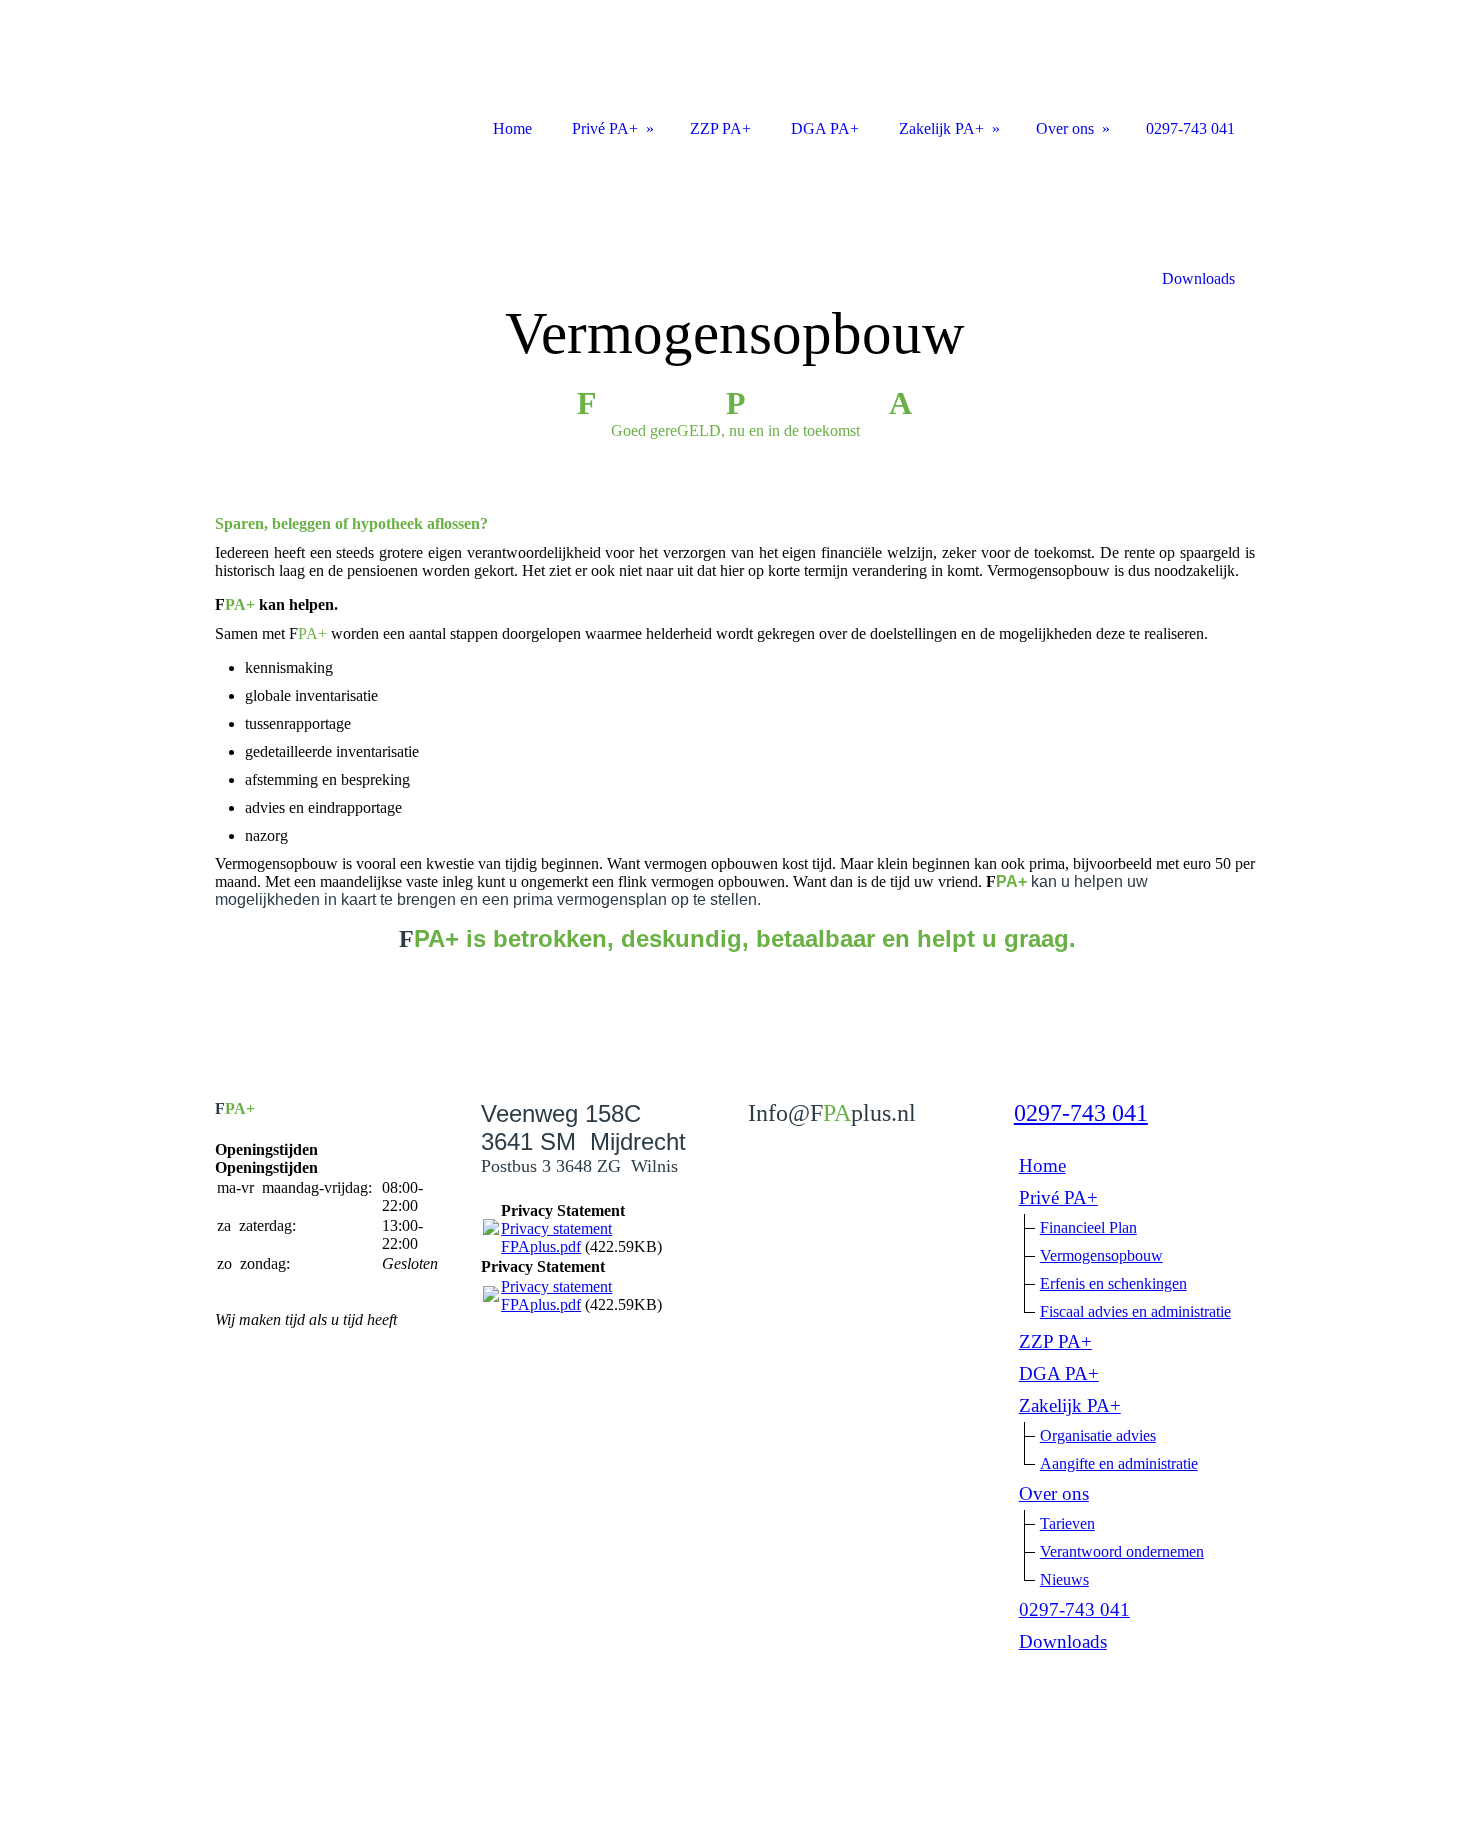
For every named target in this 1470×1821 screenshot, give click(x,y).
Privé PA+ (1058, 1197)
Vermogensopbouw (1101, 1255)
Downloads (1063, 1641)
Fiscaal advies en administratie (1135, 1311)
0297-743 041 (1081, 1113)
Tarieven (1067, 1523)
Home (1042, 1165)
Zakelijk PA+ (1070, 1405)
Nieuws (1064, 1579)
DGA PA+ (1059, 1373)
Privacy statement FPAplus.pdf (556, 1237)
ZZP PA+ (1055, 1341)
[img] (735, 307)
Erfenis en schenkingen (1113, 1283)
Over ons (1054, 1493)
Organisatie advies (1098, 1435)
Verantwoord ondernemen (1122, 1551)
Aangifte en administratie (1119, 1463)
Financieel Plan (1088, 1227)
